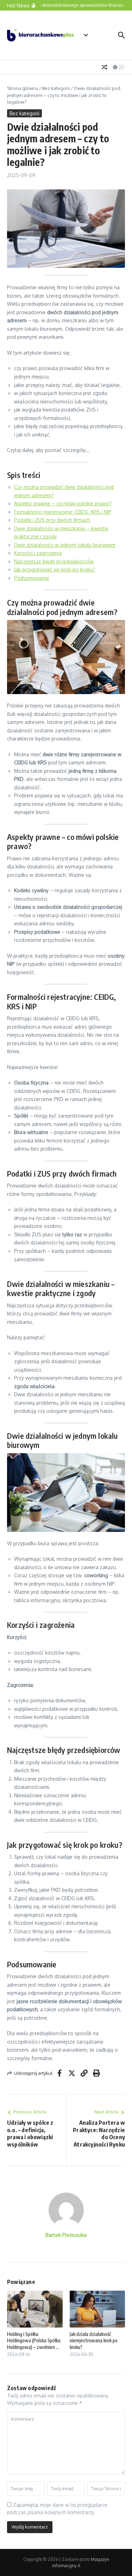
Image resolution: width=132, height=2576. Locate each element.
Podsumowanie (32, 578)
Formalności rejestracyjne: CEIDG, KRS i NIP (63, 512)
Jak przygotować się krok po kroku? (55, 569)
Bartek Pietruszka (66, 2235)
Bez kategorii (56, 88)
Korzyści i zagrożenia (38, 553)
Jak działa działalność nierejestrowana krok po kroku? (94, 2340)
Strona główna (23, 88)
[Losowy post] (105, 67)
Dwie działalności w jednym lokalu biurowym (65, 545)
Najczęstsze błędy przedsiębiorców (54, 561)
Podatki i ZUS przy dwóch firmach (52, 520)
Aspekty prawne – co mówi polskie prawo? (63, 503)
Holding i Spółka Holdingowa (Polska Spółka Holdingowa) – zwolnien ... (34, 2340)
